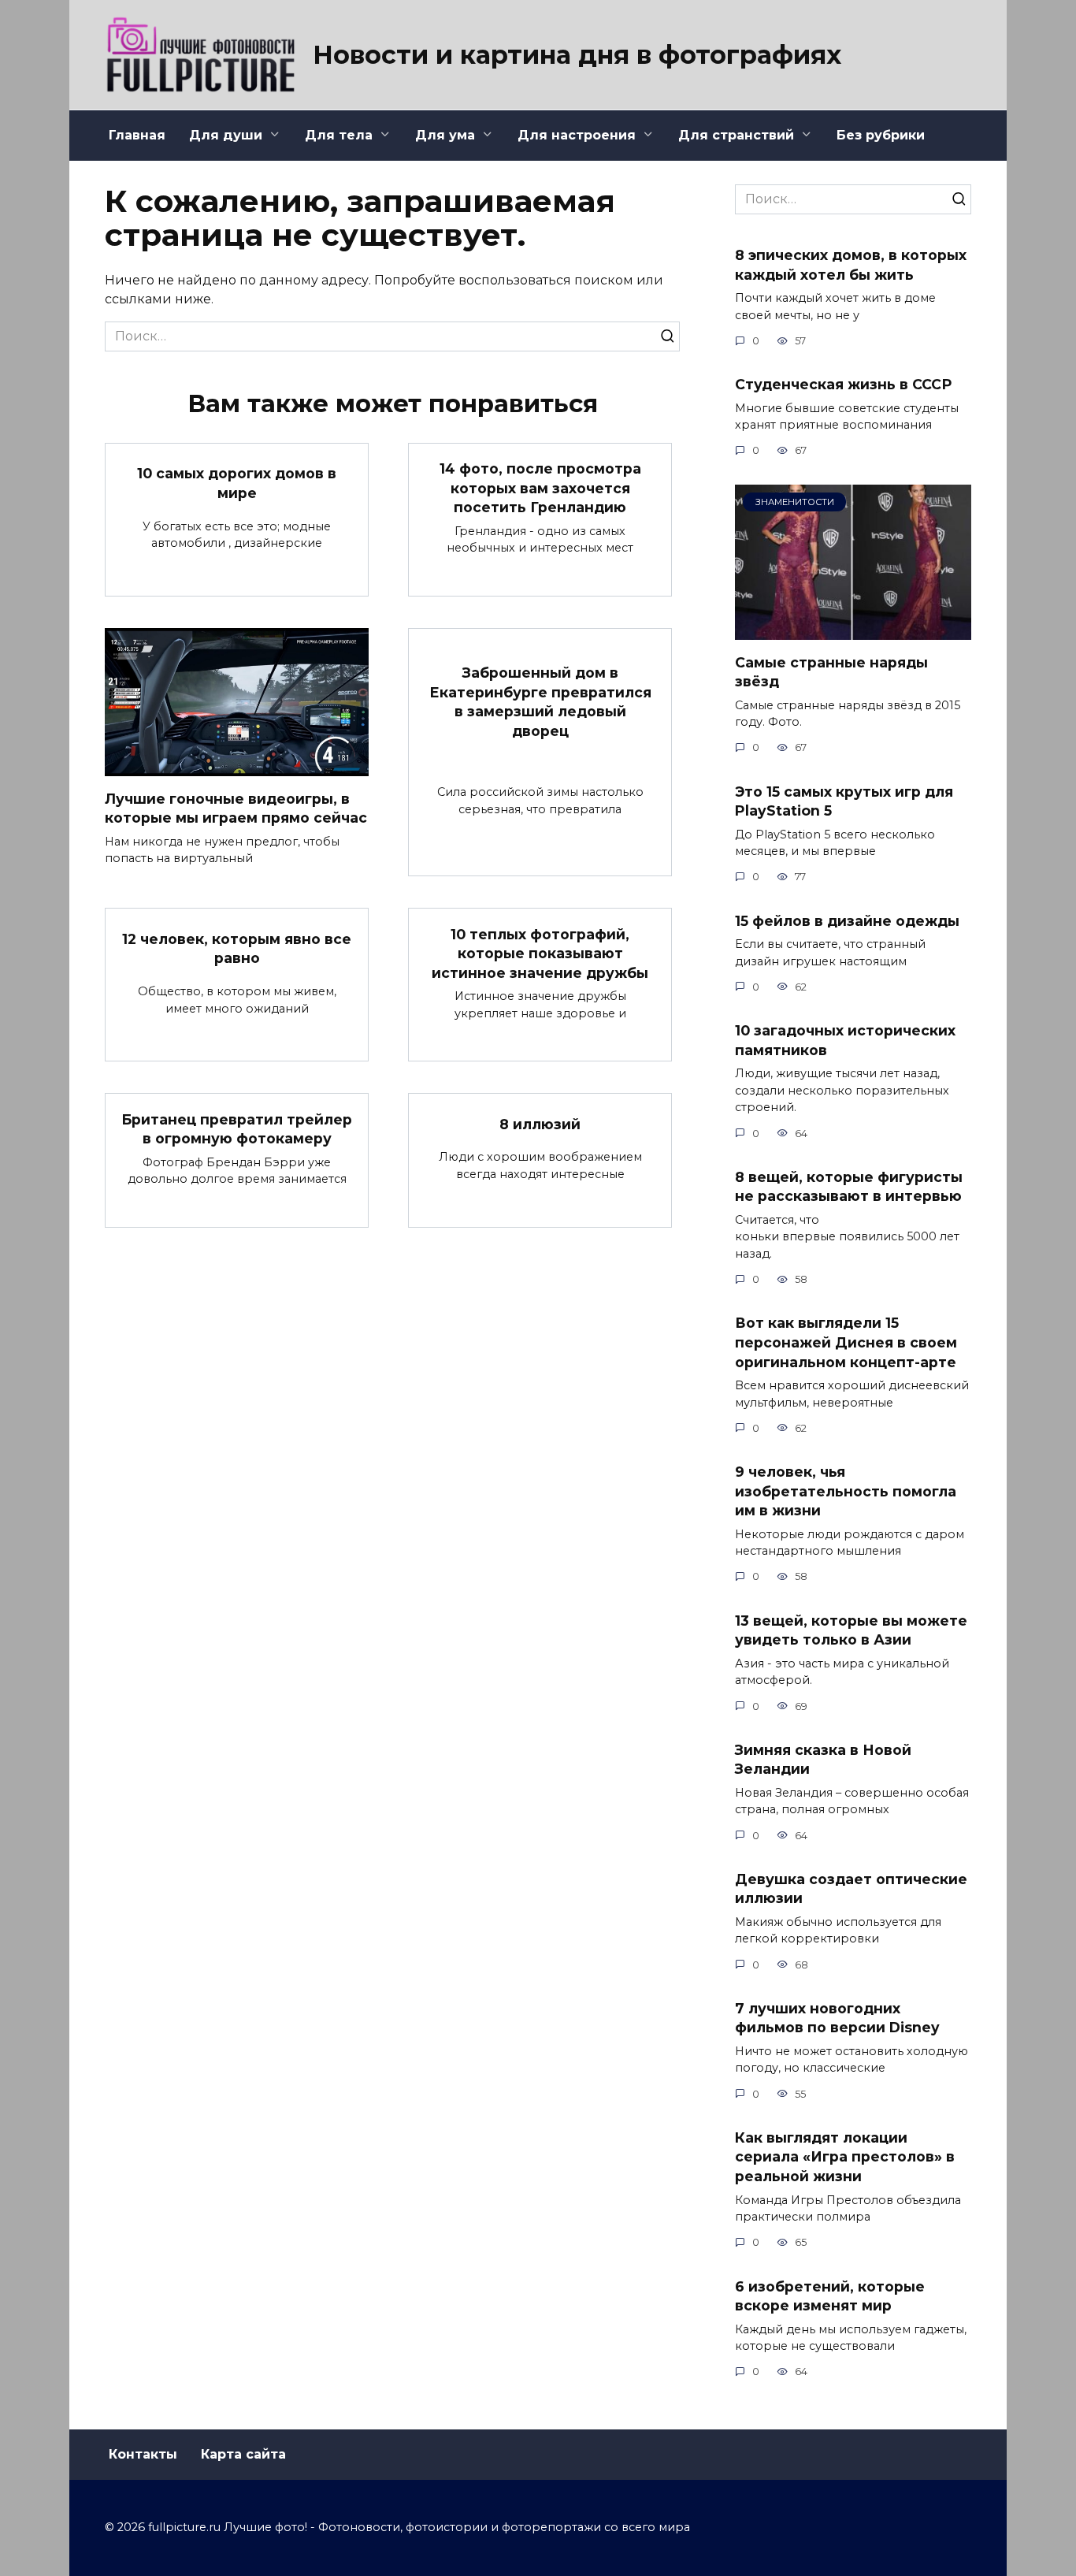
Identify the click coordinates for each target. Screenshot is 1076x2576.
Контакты (143, 2454)
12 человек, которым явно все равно (237, 948)
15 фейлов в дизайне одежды (847, 920)
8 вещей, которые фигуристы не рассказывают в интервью (849, 1187)
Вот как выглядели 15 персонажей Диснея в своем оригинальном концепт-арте (846, 1342)
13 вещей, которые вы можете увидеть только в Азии (851, 1630)
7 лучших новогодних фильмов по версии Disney (837, 2018)
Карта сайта (243, 2454)
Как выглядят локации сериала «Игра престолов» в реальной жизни (845, 2157)
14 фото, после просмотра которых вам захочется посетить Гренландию (540, 488)
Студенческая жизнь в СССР (843, 384)
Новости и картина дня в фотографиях (577, 55)
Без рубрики (881, 135)
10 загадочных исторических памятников (845, 1040)
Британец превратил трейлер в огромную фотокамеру (237, 1128)
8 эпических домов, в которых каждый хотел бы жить (851, 265)
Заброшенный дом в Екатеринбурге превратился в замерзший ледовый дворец (540, 702)
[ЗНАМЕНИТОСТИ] (853, 630)
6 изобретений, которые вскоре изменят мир (830, 2295)
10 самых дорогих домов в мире (237, 483)
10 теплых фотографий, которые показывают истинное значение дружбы (540, 953)
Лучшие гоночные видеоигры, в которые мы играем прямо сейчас (236, 808)
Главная (137, 135)
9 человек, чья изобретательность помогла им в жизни (846, 1491)
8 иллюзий (540, 1123)
